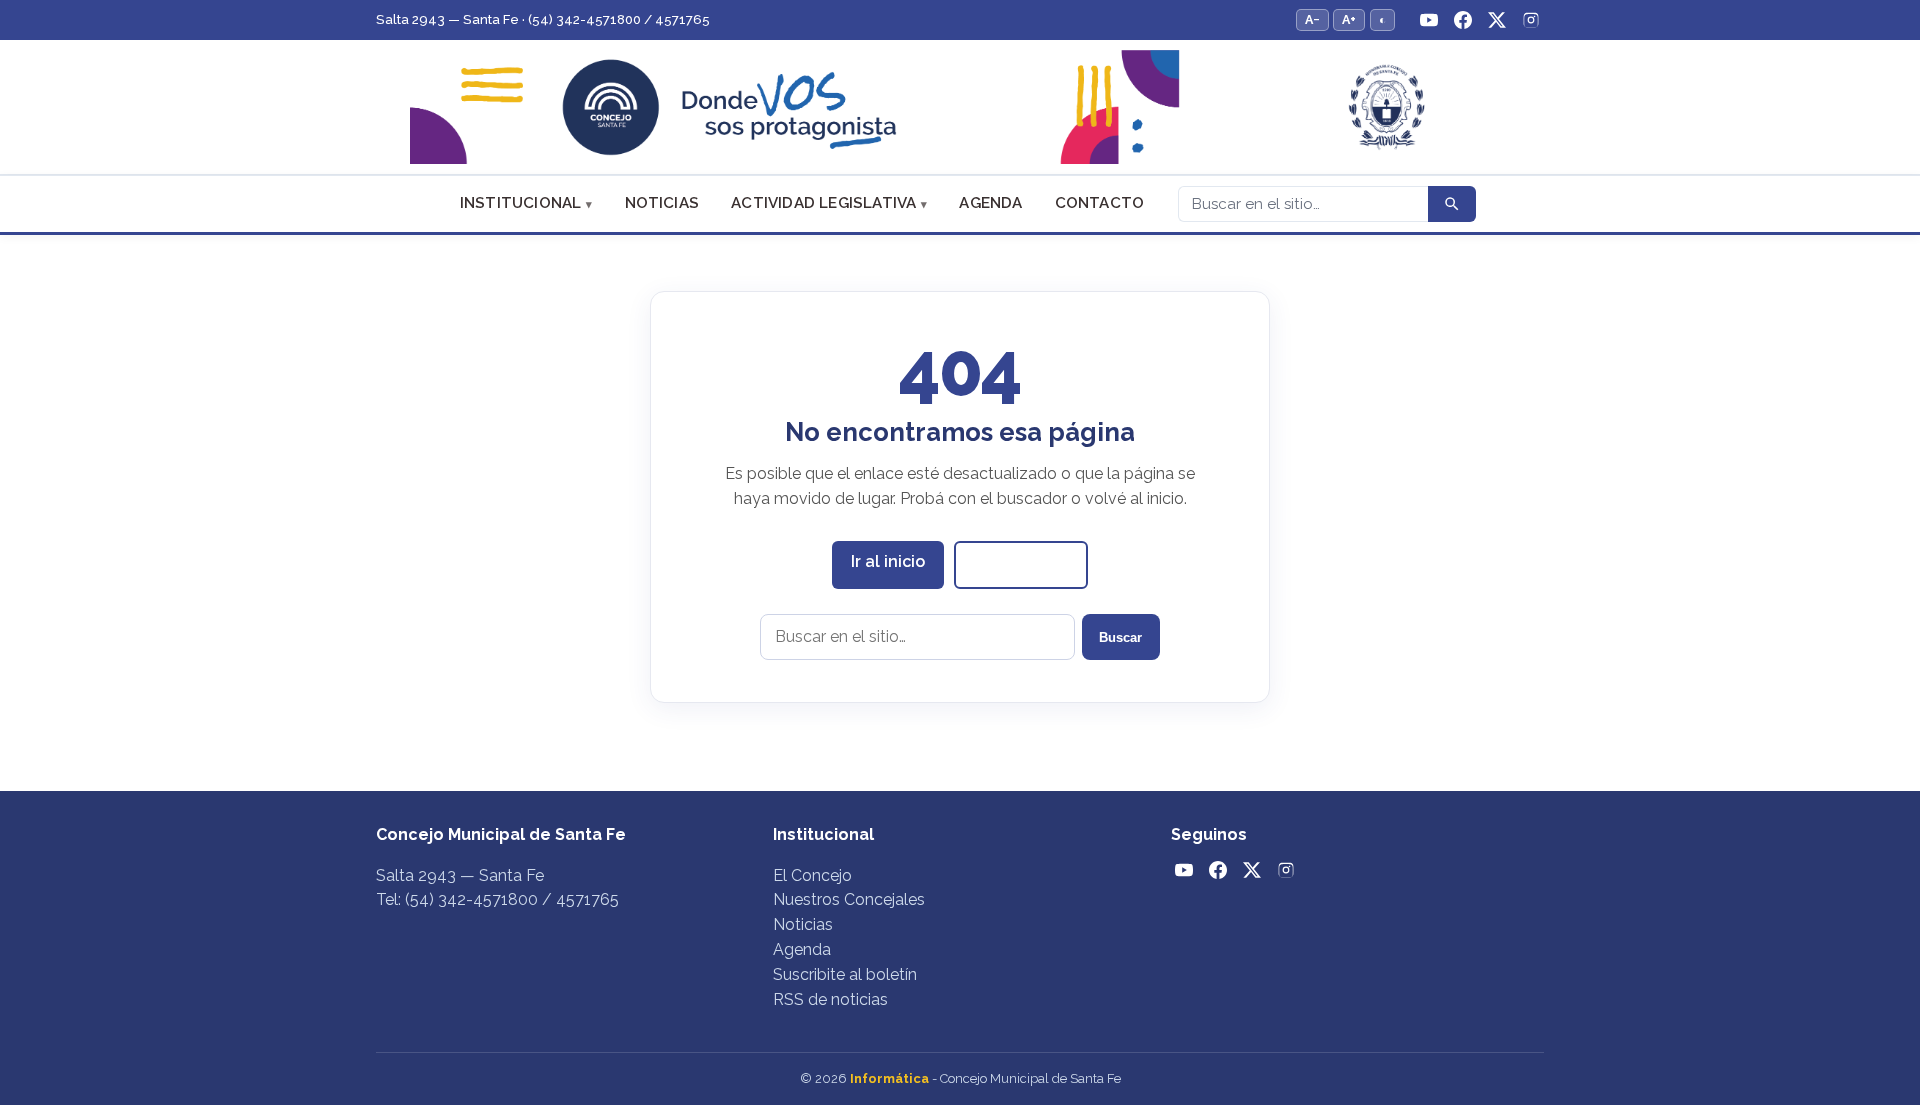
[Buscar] (1452, 204)
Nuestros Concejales (849, 899)
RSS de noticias (830, 999)
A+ (1349, 19)
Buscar (1120, 637)
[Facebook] (1463, 20)
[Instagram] (1531, 20)
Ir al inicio (888, 561)
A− (1312, 19)
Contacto (1100, 203)
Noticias (662, 203)
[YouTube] (1429, 20)
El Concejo (812, 875)
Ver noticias (1021, 563)
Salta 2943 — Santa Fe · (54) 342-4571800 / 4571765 (543, 19)
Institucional (521, 203)
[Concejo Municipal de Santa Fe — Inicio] (960, 107)
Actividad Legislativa (823, 203)
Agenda (990, 203)
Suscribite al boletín (845, 974)
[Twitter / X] (1497, 20)
